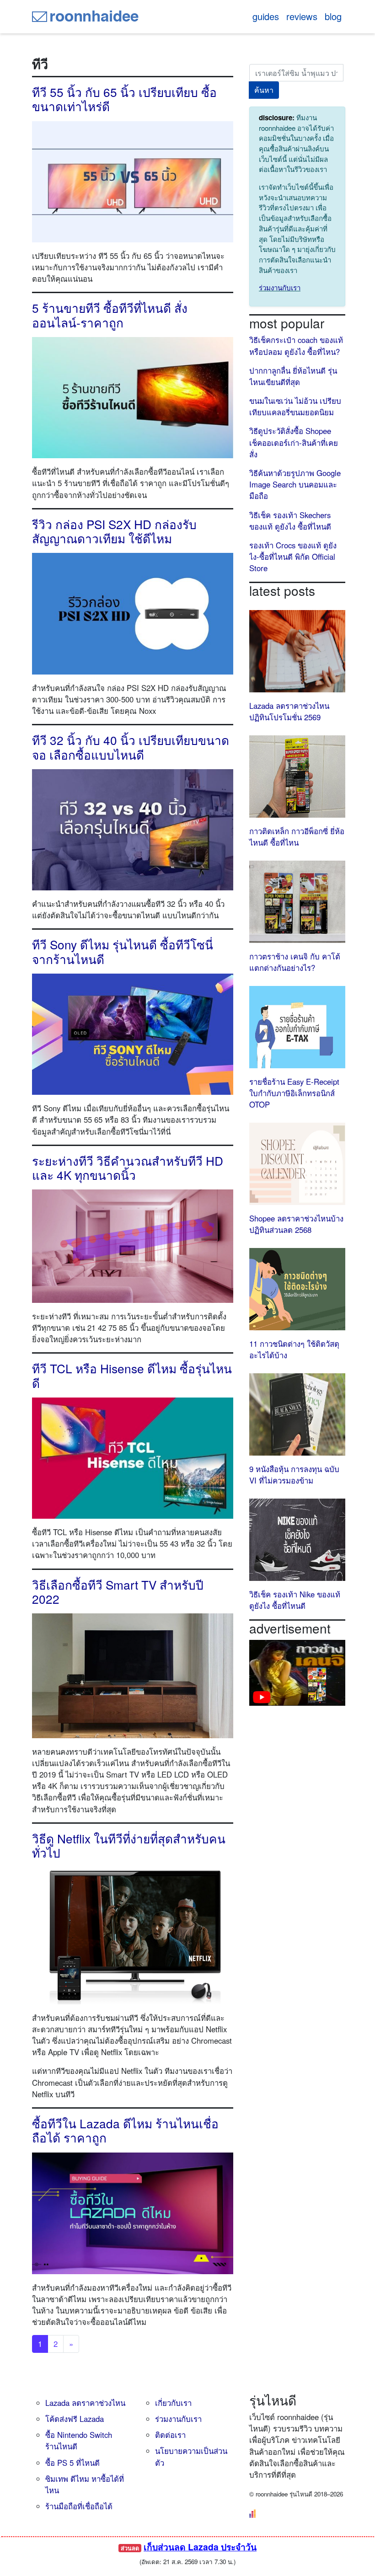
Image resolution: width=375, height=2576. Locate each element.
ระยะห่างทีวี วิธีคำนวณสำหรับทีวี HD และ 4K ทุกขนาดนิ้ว (128, 1168)
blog (333, 16)
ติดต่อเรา (170, 2435)
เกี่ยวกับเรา (173, 2403)
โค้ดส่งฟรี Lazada (75, 2419)
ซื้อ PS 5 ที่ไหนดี (72, 2463)
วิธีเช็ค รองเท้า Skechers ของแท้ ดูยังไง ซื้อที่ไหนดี (290, 521)
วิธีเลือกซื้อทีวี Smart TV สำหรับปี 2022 (118, 1591)
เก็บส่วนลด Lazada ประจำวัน (200, 2547)
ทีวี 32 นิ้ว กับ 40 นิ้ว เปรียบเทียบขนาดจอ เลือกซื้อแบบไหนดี (131, 747)
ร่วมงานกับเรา (280, 287)
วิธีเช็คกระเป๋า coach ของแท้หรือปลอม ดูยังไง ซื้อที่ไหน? (296, 345)
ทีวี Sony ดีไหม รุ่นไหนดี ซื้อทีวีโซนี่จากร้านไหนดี (123, 951)
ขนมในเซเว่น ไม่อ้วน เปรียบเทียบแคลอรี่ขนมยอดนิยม (295, 406)
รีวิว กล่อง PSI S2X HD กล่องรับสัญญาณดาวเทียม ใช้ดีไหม (114, 531)
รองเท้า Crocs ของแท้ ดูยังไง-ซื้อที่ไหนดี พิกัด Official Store (293, 557)
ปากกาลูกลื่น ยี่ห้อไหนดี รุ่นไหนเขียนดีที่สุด (293, 376)
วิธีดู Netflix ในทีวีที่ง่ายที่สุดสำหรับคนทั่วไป (129, 1845)
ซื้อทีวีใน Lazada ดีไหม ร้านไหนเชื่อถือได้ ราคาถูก (125, 2130)
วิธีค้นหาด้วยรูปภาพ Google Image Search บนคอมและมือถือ (295, 484)
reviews (302, 16)
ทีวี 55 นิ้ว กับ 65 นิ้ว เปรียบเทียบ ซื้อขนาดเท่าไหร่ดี (124, 99)
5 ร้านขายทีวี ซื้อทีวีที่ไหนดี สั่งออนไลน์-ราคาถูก (110, 315)
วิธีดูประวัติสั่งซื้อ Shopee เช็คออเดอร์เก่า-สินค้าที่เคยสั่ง (294, 442)
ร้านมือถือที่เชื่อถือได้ (79, 2506)
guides (266, 16)
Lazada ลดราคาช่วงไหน (85, 2403)
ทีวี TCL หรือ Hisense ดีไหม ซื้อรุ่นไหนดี (132, 1375)
